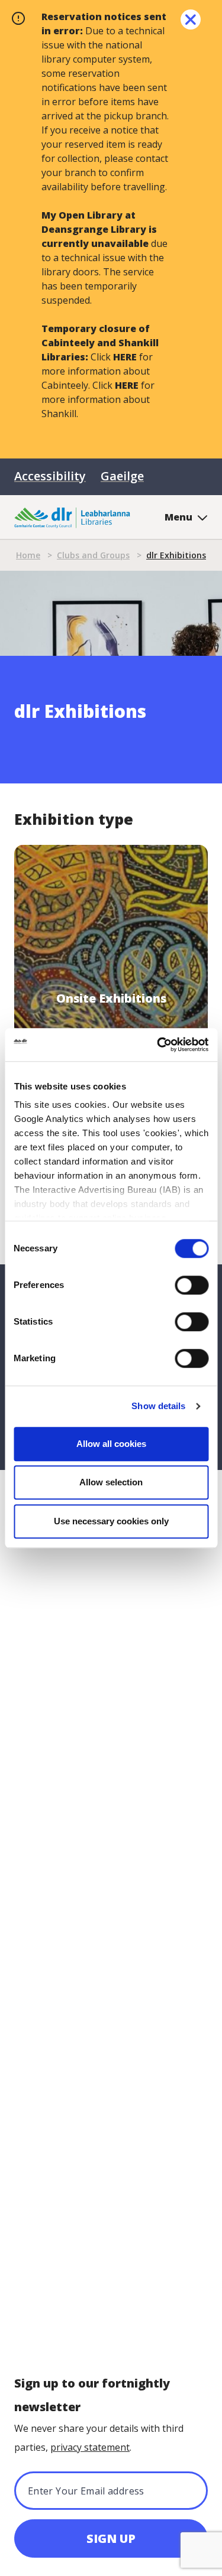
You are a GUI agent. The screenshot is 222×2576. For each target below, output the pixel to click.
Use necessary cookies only (111, 1521)
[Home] (72, 517)
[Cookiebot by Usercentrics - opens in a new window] (158, 1045)
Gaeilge (122, 476)
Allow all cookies (111, 1444)
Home (28, 555)
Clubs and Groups (93, 555)
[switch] (192, 1284)
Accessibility (50, 476)
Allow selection (111, 1482)
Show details (158, 1406)
